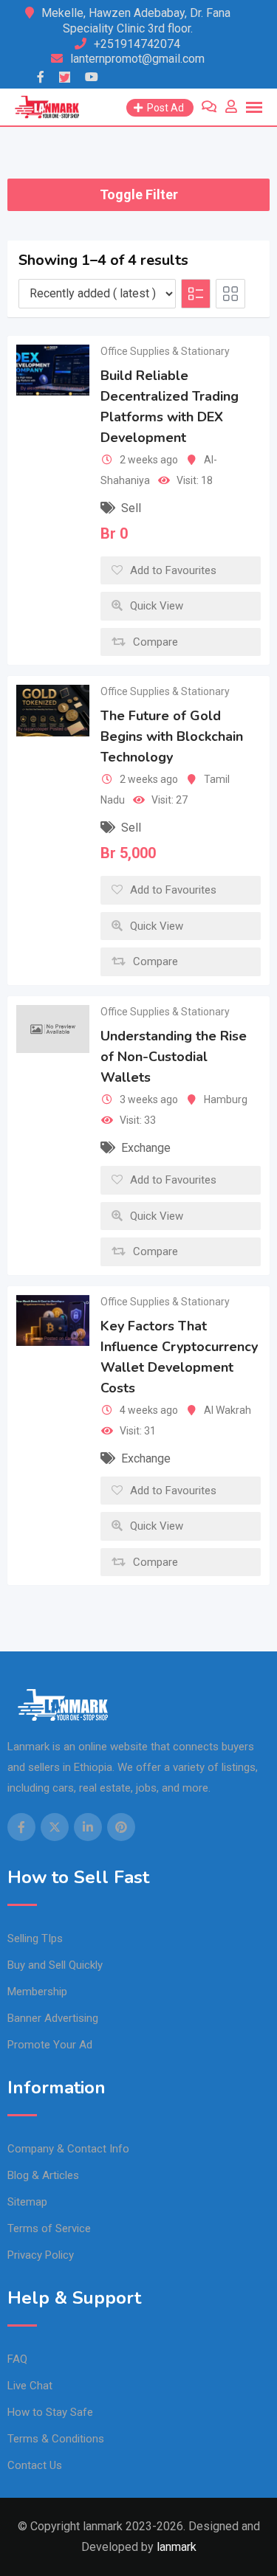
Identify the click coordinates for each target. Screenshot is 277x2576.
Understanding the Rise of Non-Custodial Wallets (174, 1057)
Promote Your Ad (50, 2045)
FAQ (17, 2359)
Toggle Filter (139, 194)
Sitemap (27, 2202)
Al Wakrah (228, 1410)
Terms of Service (49, 2228)
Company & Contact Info (68, 2149)
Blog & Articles (43, 2175)
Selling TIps (35, 1938)
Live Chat (30, 2386)
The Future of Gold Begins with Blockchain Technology (172, 737)
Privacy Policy (41, 2255)
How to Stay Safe (50, 2412)
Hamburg (226, 1099)
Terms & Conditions (56, 2439)
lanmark (177, 2547)
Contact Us (35, 2465)
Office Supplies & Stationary (165, 351)
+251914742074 (137, 44)
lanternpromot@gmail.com (137, 59)
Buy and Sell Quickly (55, 1965)
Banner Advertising (53, 2018)
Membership (37, 1992)
